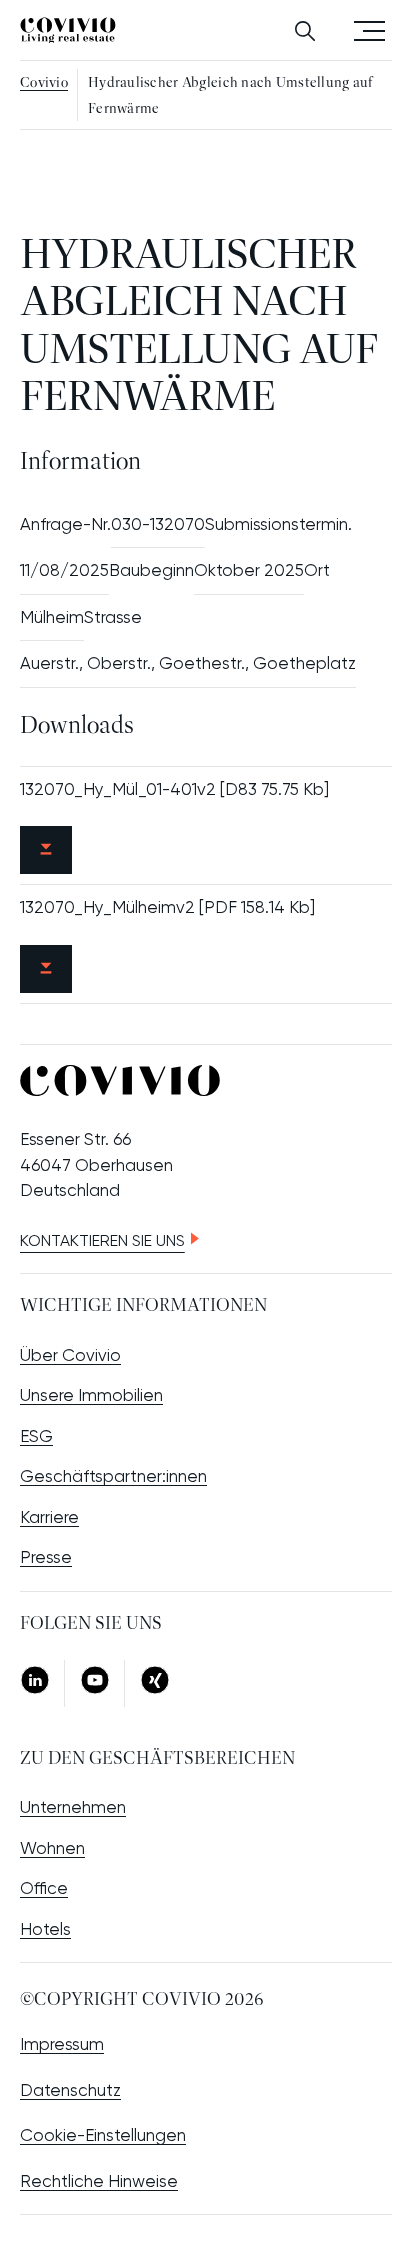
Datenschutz (70, 2090)
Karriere (49, 1517)
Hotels (45, 1929)
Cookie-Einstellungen (103, 2135)
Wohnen (52, 1848)
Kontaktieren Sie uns (102, 1240)
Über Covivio (70, 1355)
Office (44, 1888)
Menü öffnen (369, 29)
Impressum (62, 2044)
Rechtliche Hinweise (99, 2181)
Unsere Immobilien (91, 1395)
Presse (46, 1557)
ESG (36, 1436)
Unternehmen (73, 1807)
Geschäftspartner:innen (113, 1476)
